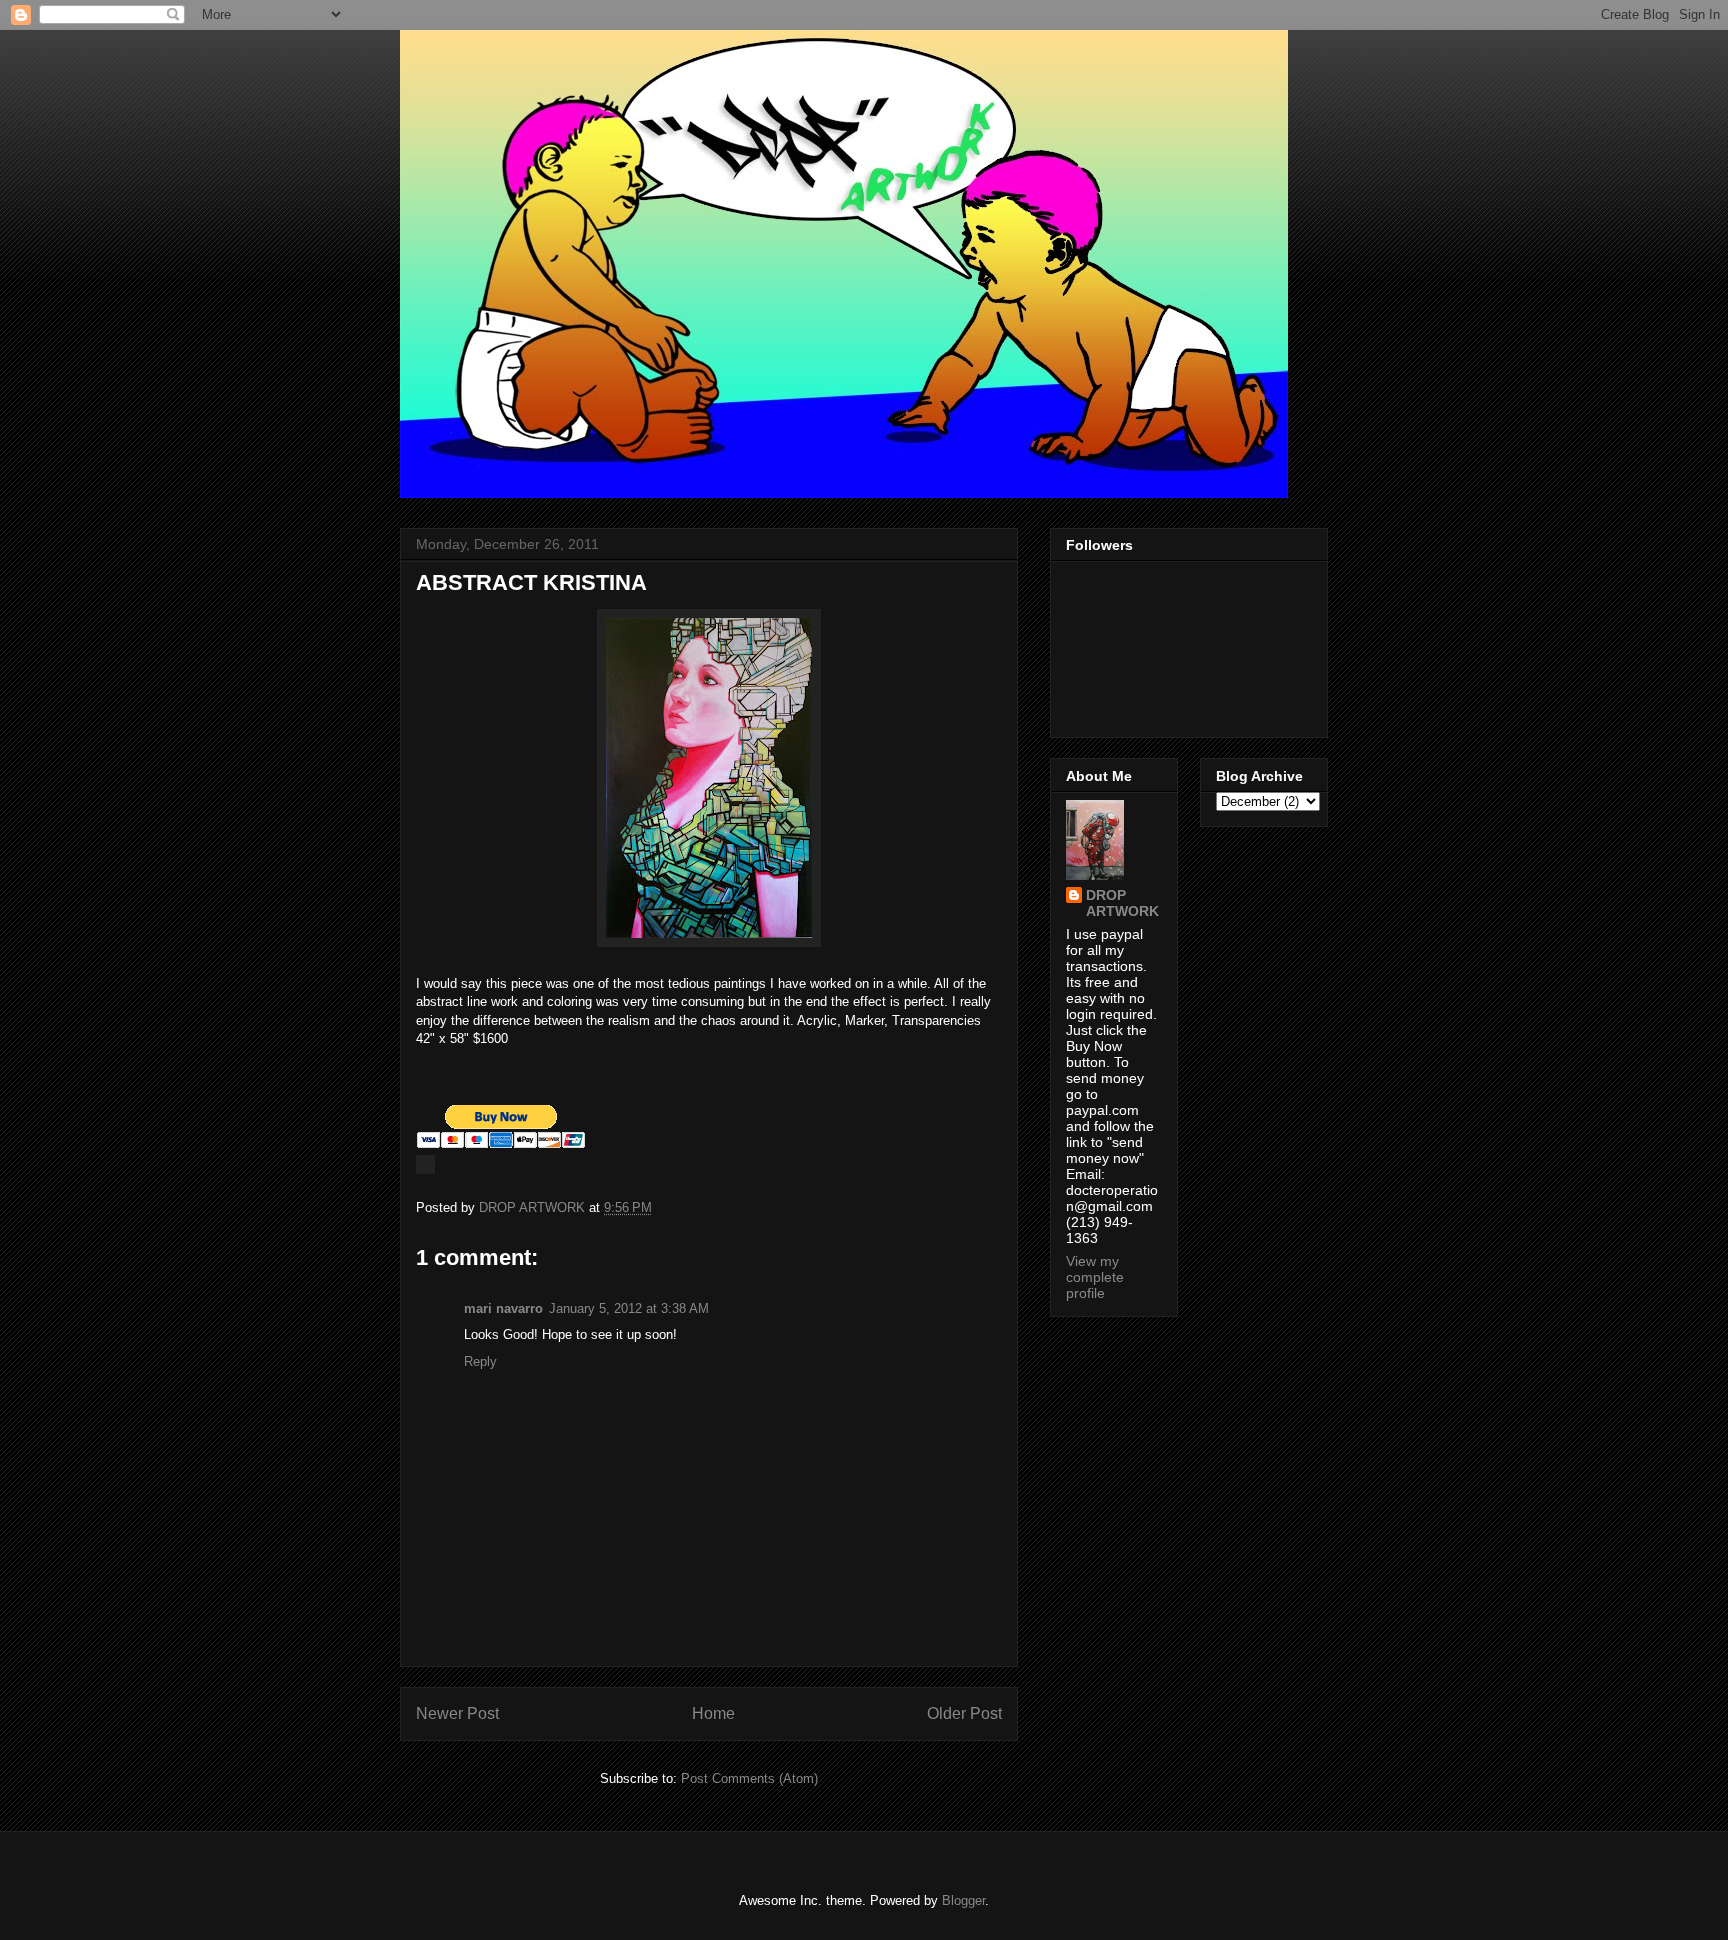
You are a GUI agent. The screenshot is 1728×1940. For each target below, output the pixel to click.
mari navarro (503, 1308)
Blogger (963, 1900)
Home (713, 1713)
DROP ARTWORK (1122, 903)
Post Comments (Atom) (749, 1778)
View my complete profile (1095, 1277)
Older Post (964, 1713)
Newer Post (457, 1713)
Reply (480, 1361)
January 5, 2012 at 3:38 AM (629, 1308)
